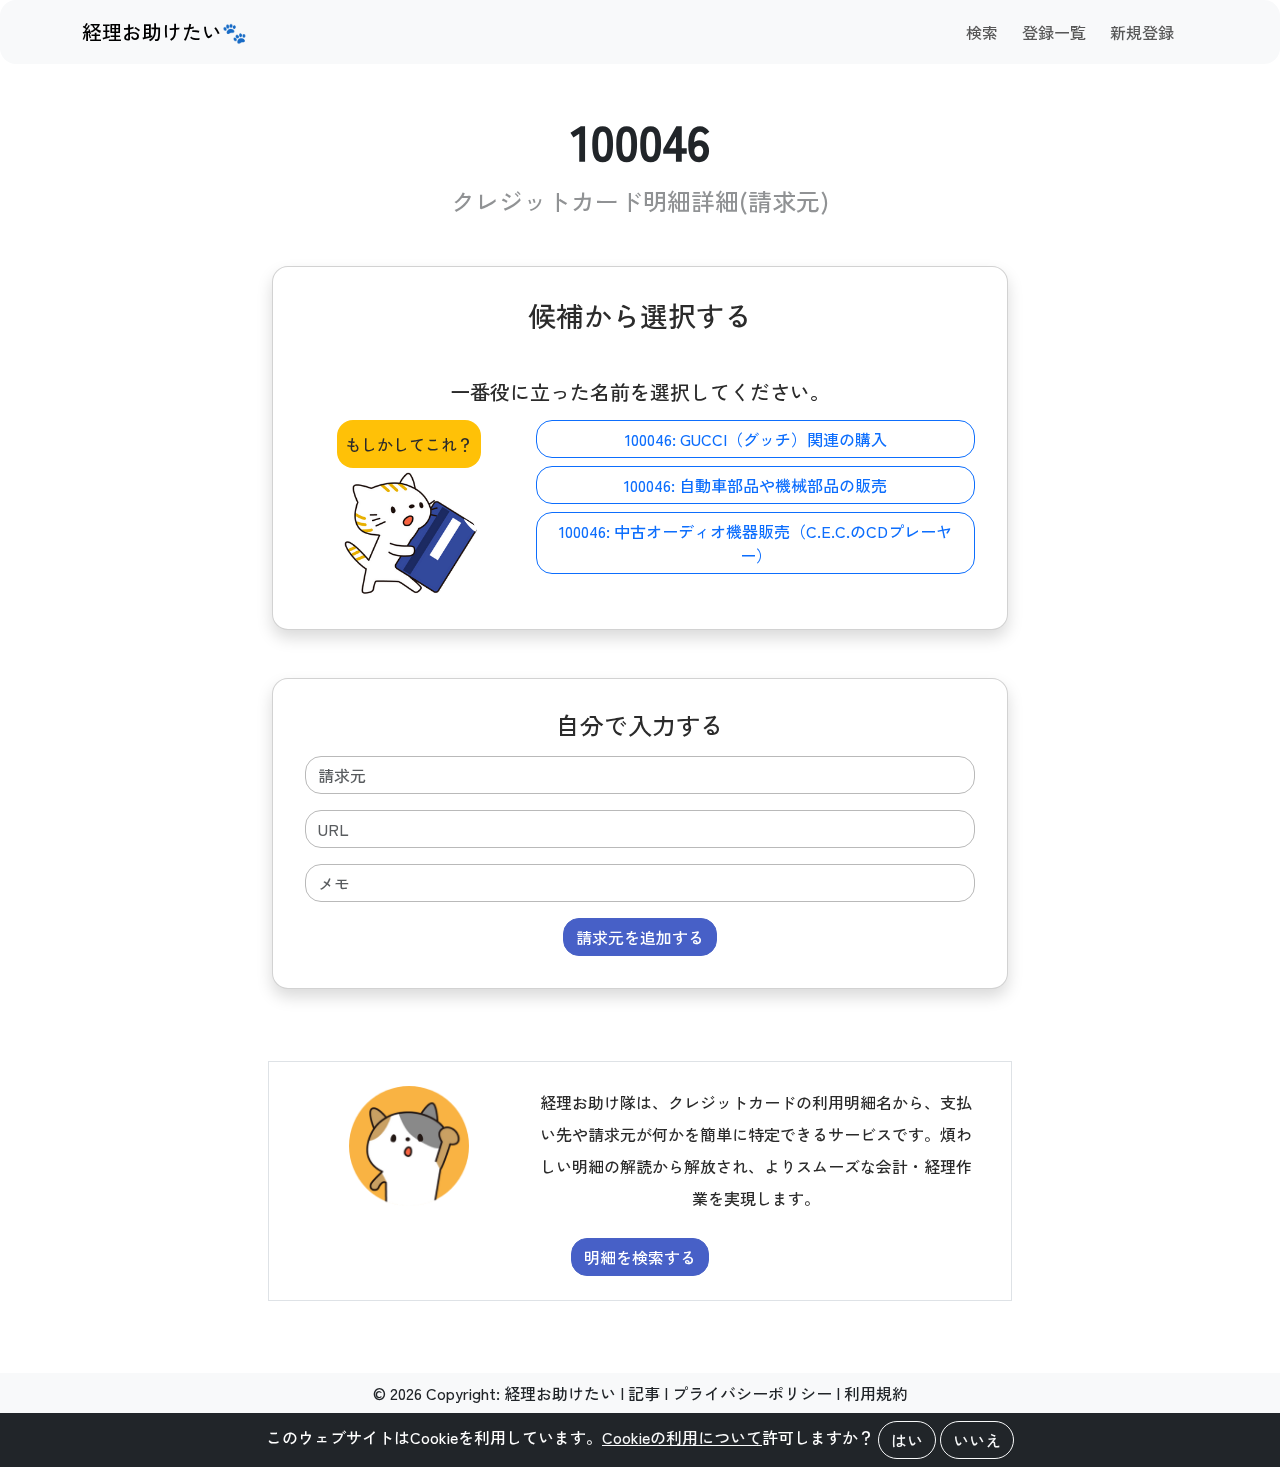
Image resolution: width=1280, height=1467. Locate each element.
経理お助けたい (560, 1393)
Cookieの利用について (682, 1437)
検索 (982, 32)
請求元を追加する (640, 937)
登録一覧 (1054, 32)
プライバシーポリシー (752, 1393)
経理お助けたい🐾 (164, 31)
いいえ (977, 1440)
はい (907, 1440)
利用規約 (876, 1393)
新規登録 (1142, 32)
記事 (644, 1393)
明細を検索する (640, 1257)
